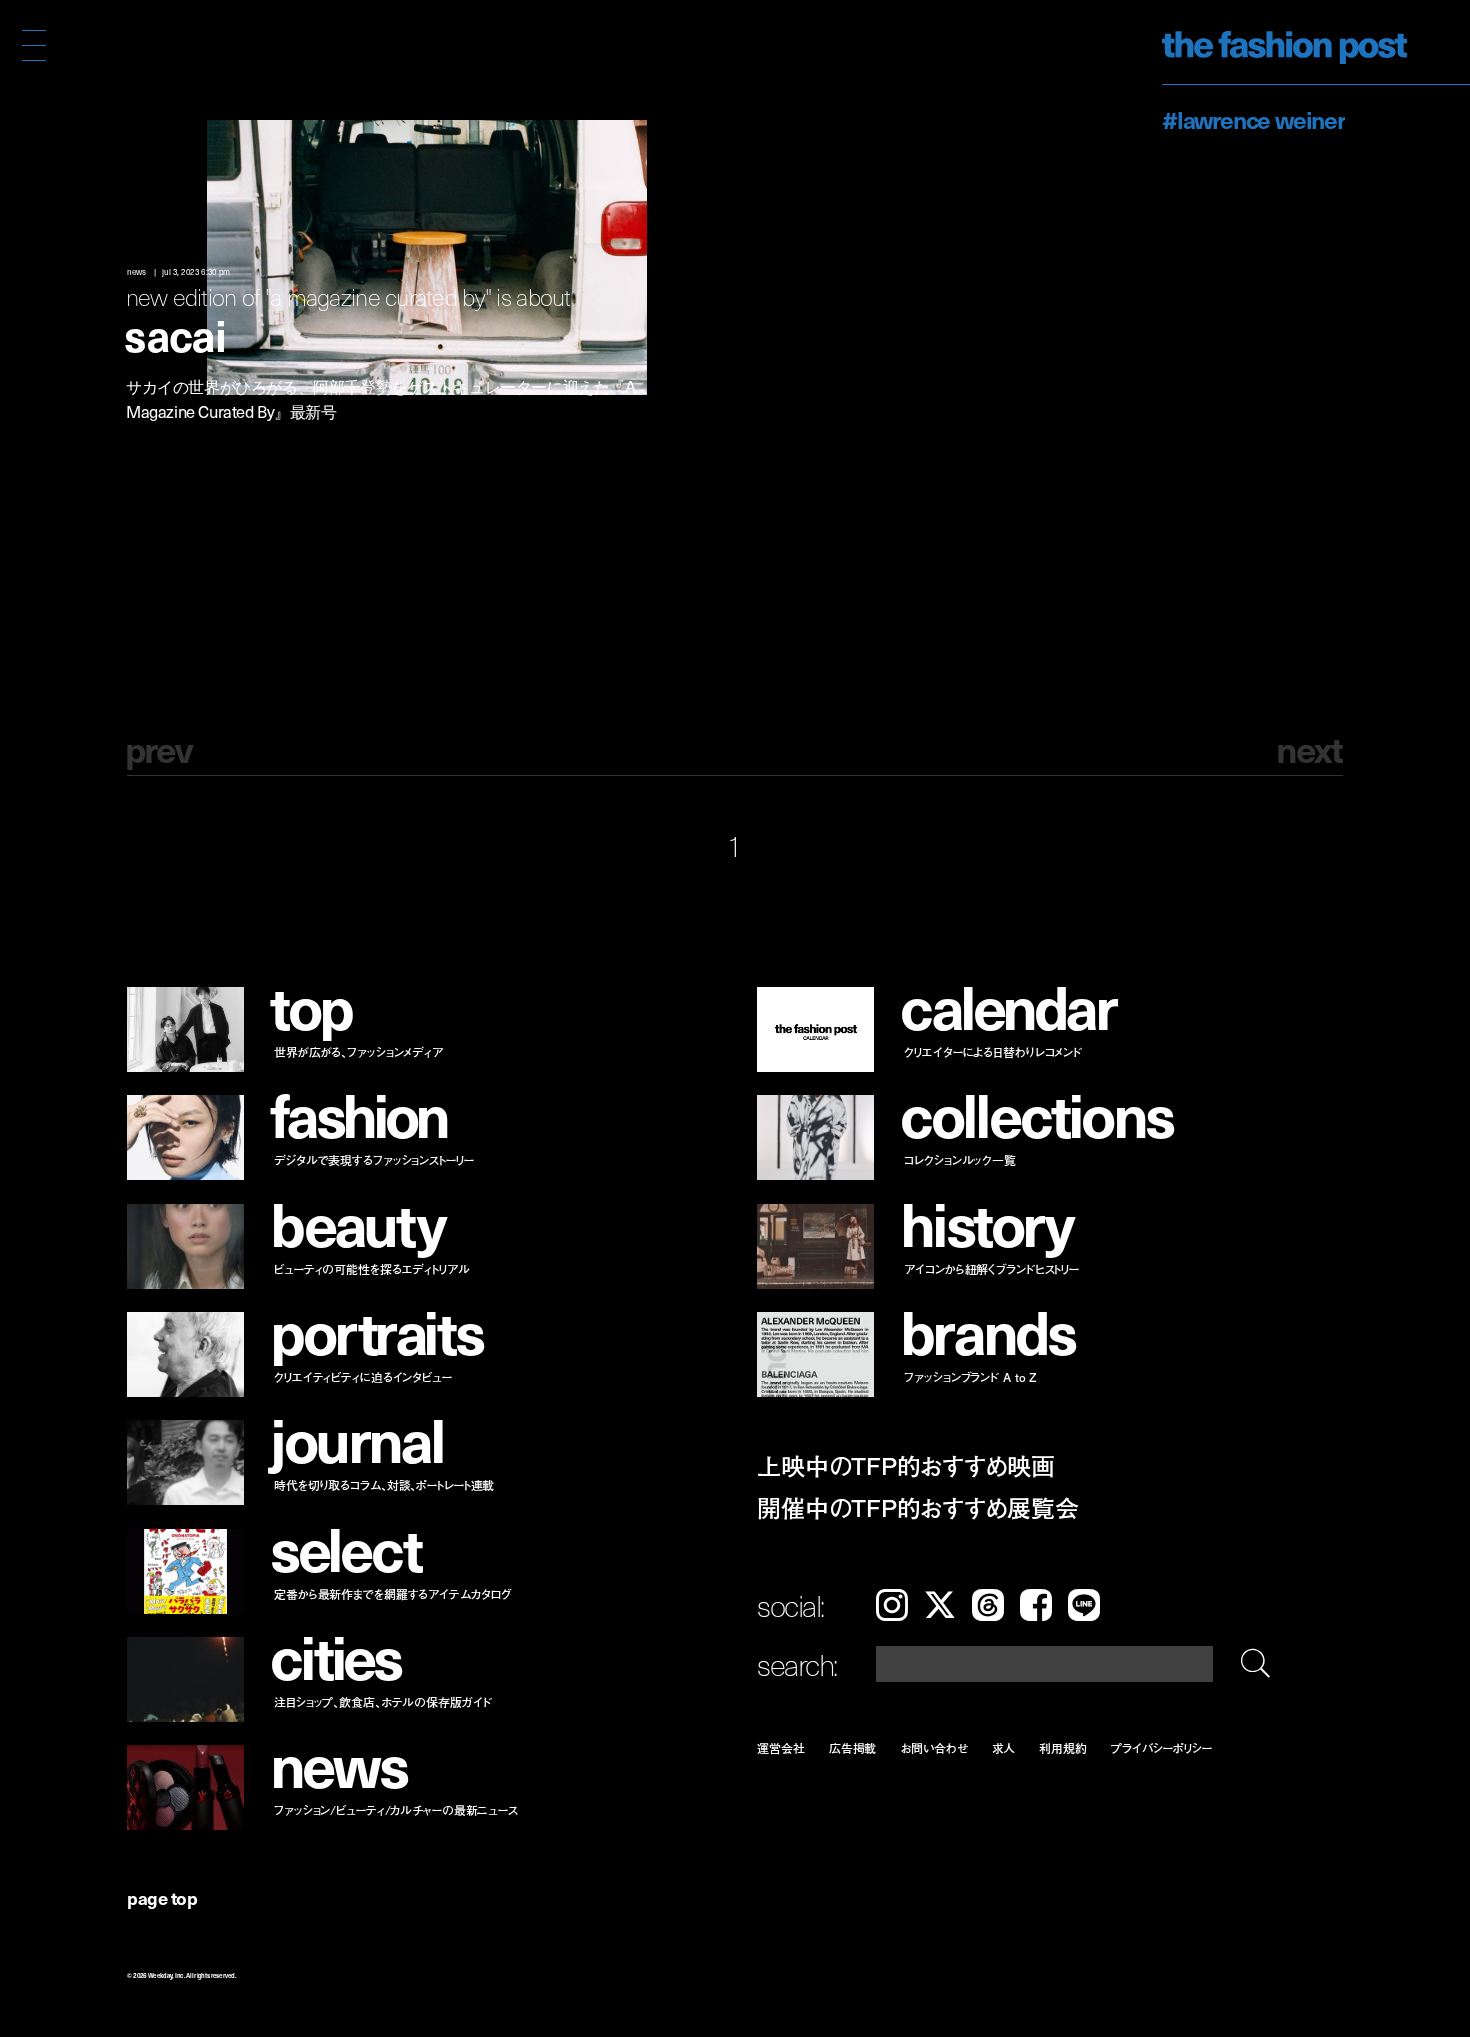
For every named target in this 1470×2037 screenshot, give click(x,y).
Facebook (1036, 1605)
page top (162, 1897)
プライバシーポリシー (1161, 1747)
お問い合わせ (933, 1747)
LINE (1084, 1605)
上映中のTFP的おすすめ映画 (906, 1465)
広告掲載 (853, 1747)
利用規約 (1063, 1747)
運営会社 (781, 1747)
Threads (988, 1605)
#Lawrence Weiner (1253, 119)
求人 (1004, 1747)
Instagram (892, 1605)
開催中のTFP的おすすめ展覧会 (917, 1507)
